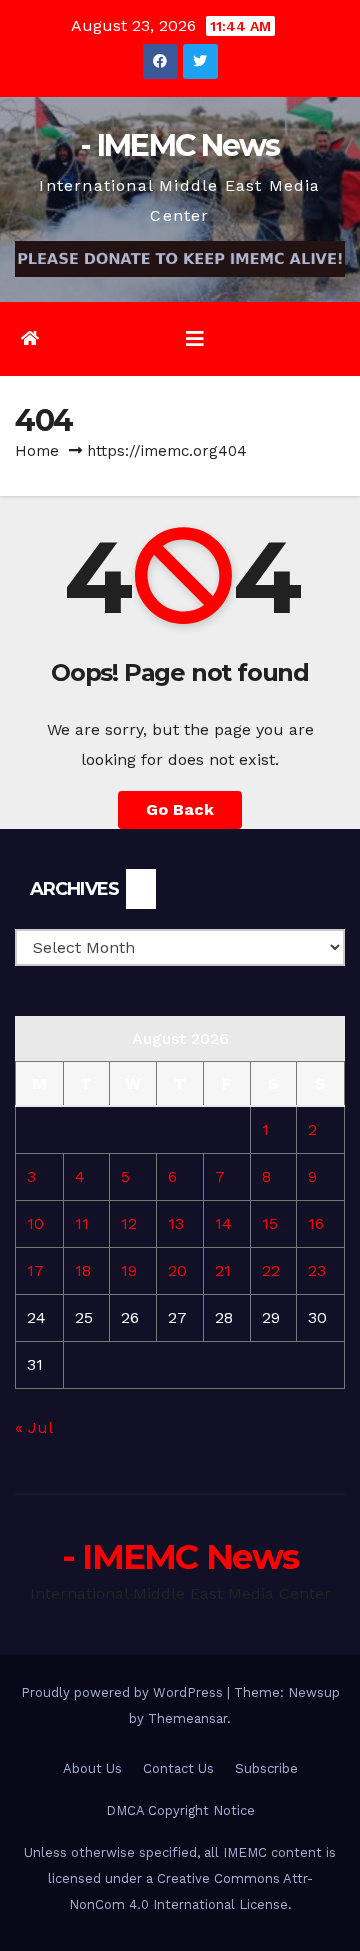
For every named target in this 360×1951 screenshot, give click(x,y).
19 (129, 1270)
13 (176, 1223)
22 (271, 1270)
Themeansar (187, 1718)
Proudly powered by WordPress (124, 1692)
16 (316, 1223)
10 (35, 1223)
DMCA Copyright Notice (180, 1810)
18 (83, 1270)
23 (317, 1270)
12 (129, 1223)
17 (35, 1270)
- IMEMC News (180, 145)
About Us (92, 1768)
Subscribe (266, 1768)
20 (177, 1270)
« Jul (33, 1427)
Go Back (180, 809)
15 (270, 1223)
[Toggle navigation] (195, 339)
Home (37, 451)
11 (82, 1223)
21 (223, 1270)
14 (223, 1223)
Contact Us (178, 1768)
